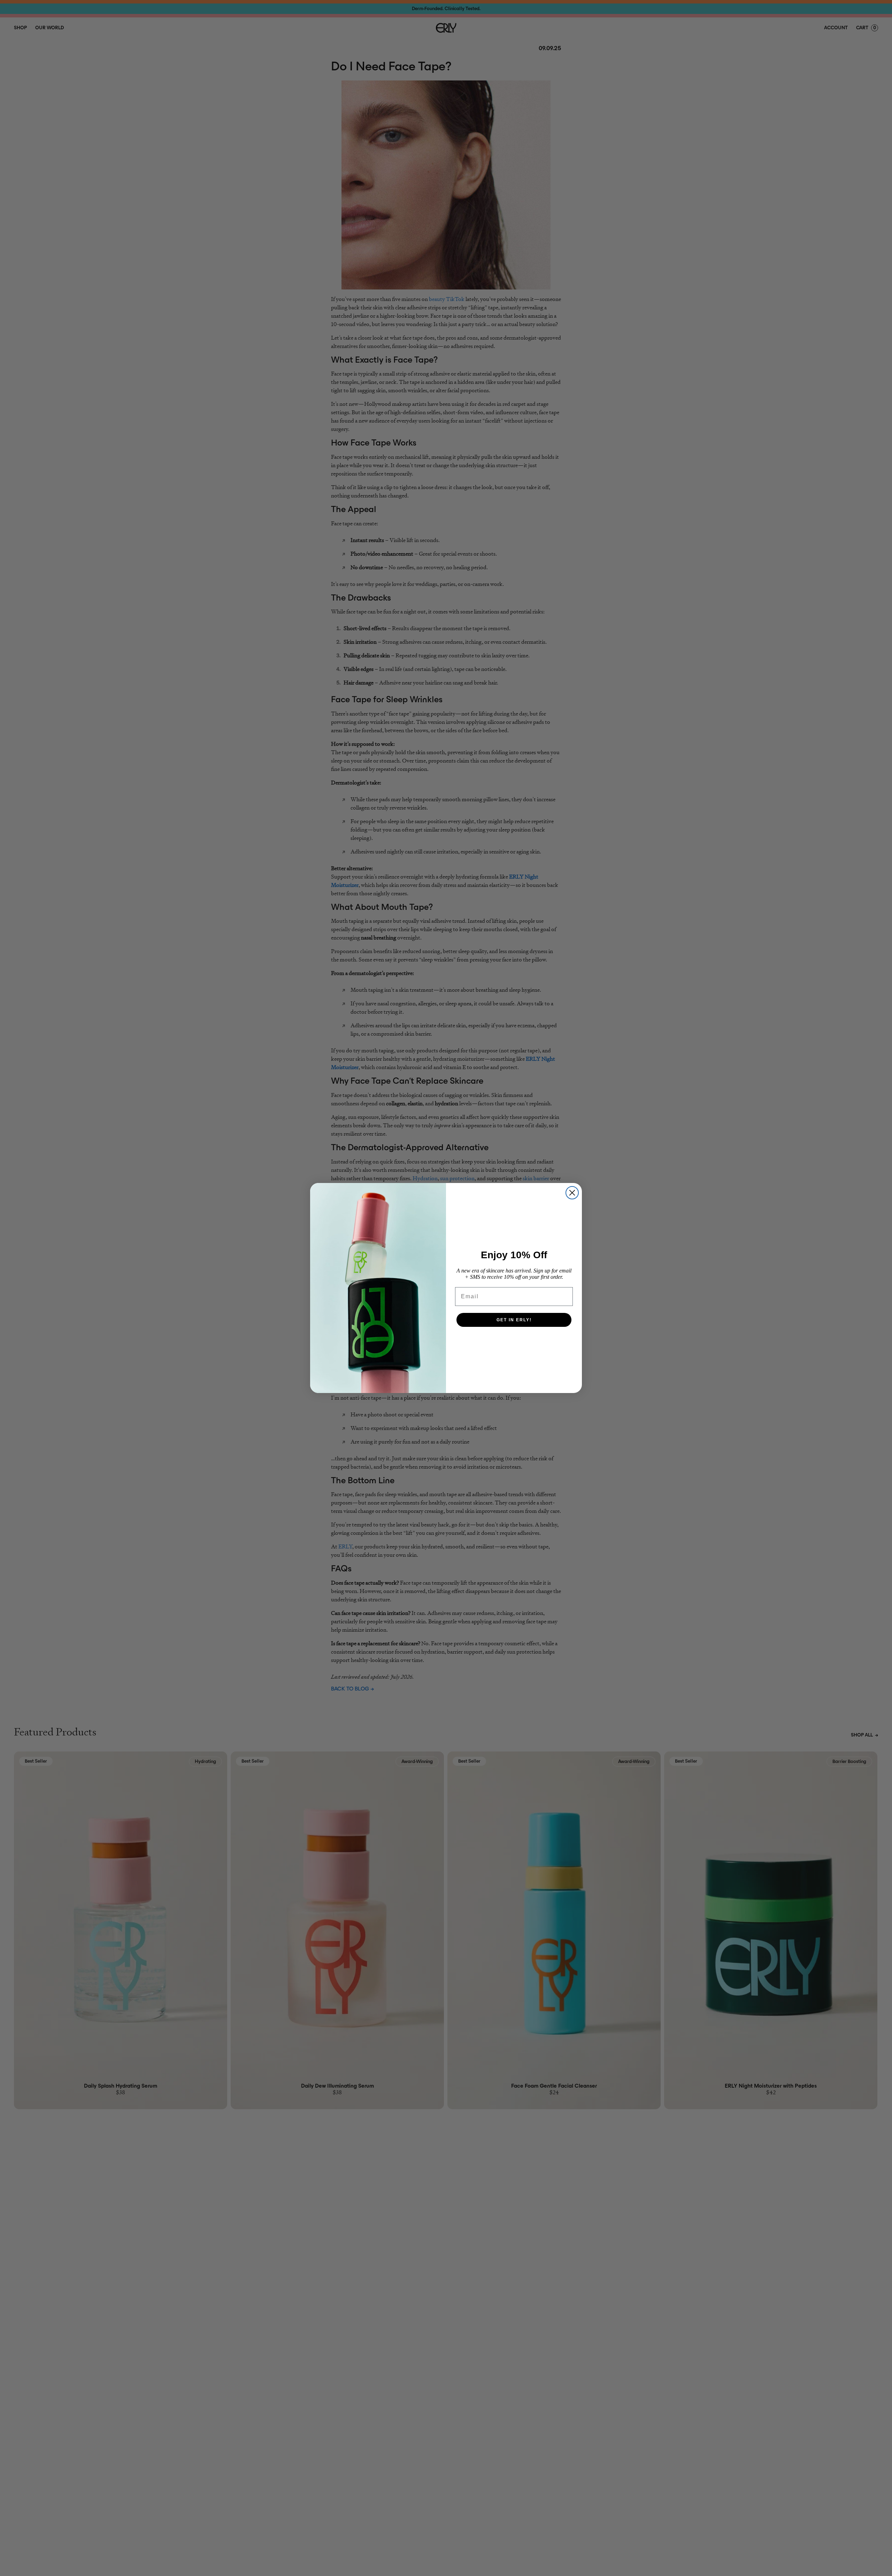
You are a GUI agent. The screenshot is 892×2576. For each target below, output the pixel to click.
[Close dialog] (572, 1193)
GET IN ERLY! (514, 1320)
